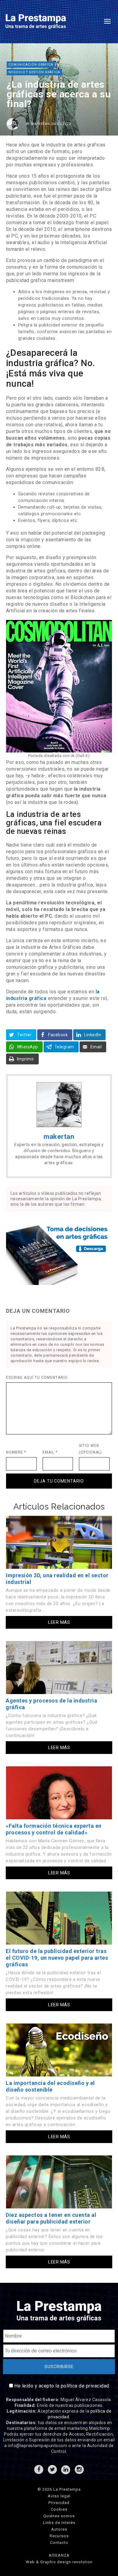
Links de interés (59, 2523)
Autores (59, 2529)
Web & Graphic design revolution (59, 2562)
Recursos (59, 2536)
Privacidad (59, 2503)
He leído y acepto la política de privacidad (62, 2386)
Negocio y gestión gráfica (34, 72)
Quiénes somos (59, 2516)
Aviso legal (59, 2496)
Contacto (59, 2543)
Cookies (59, 2509)
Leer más (59, 1622)
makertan (41, 124)
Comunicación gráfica (31, 65)
